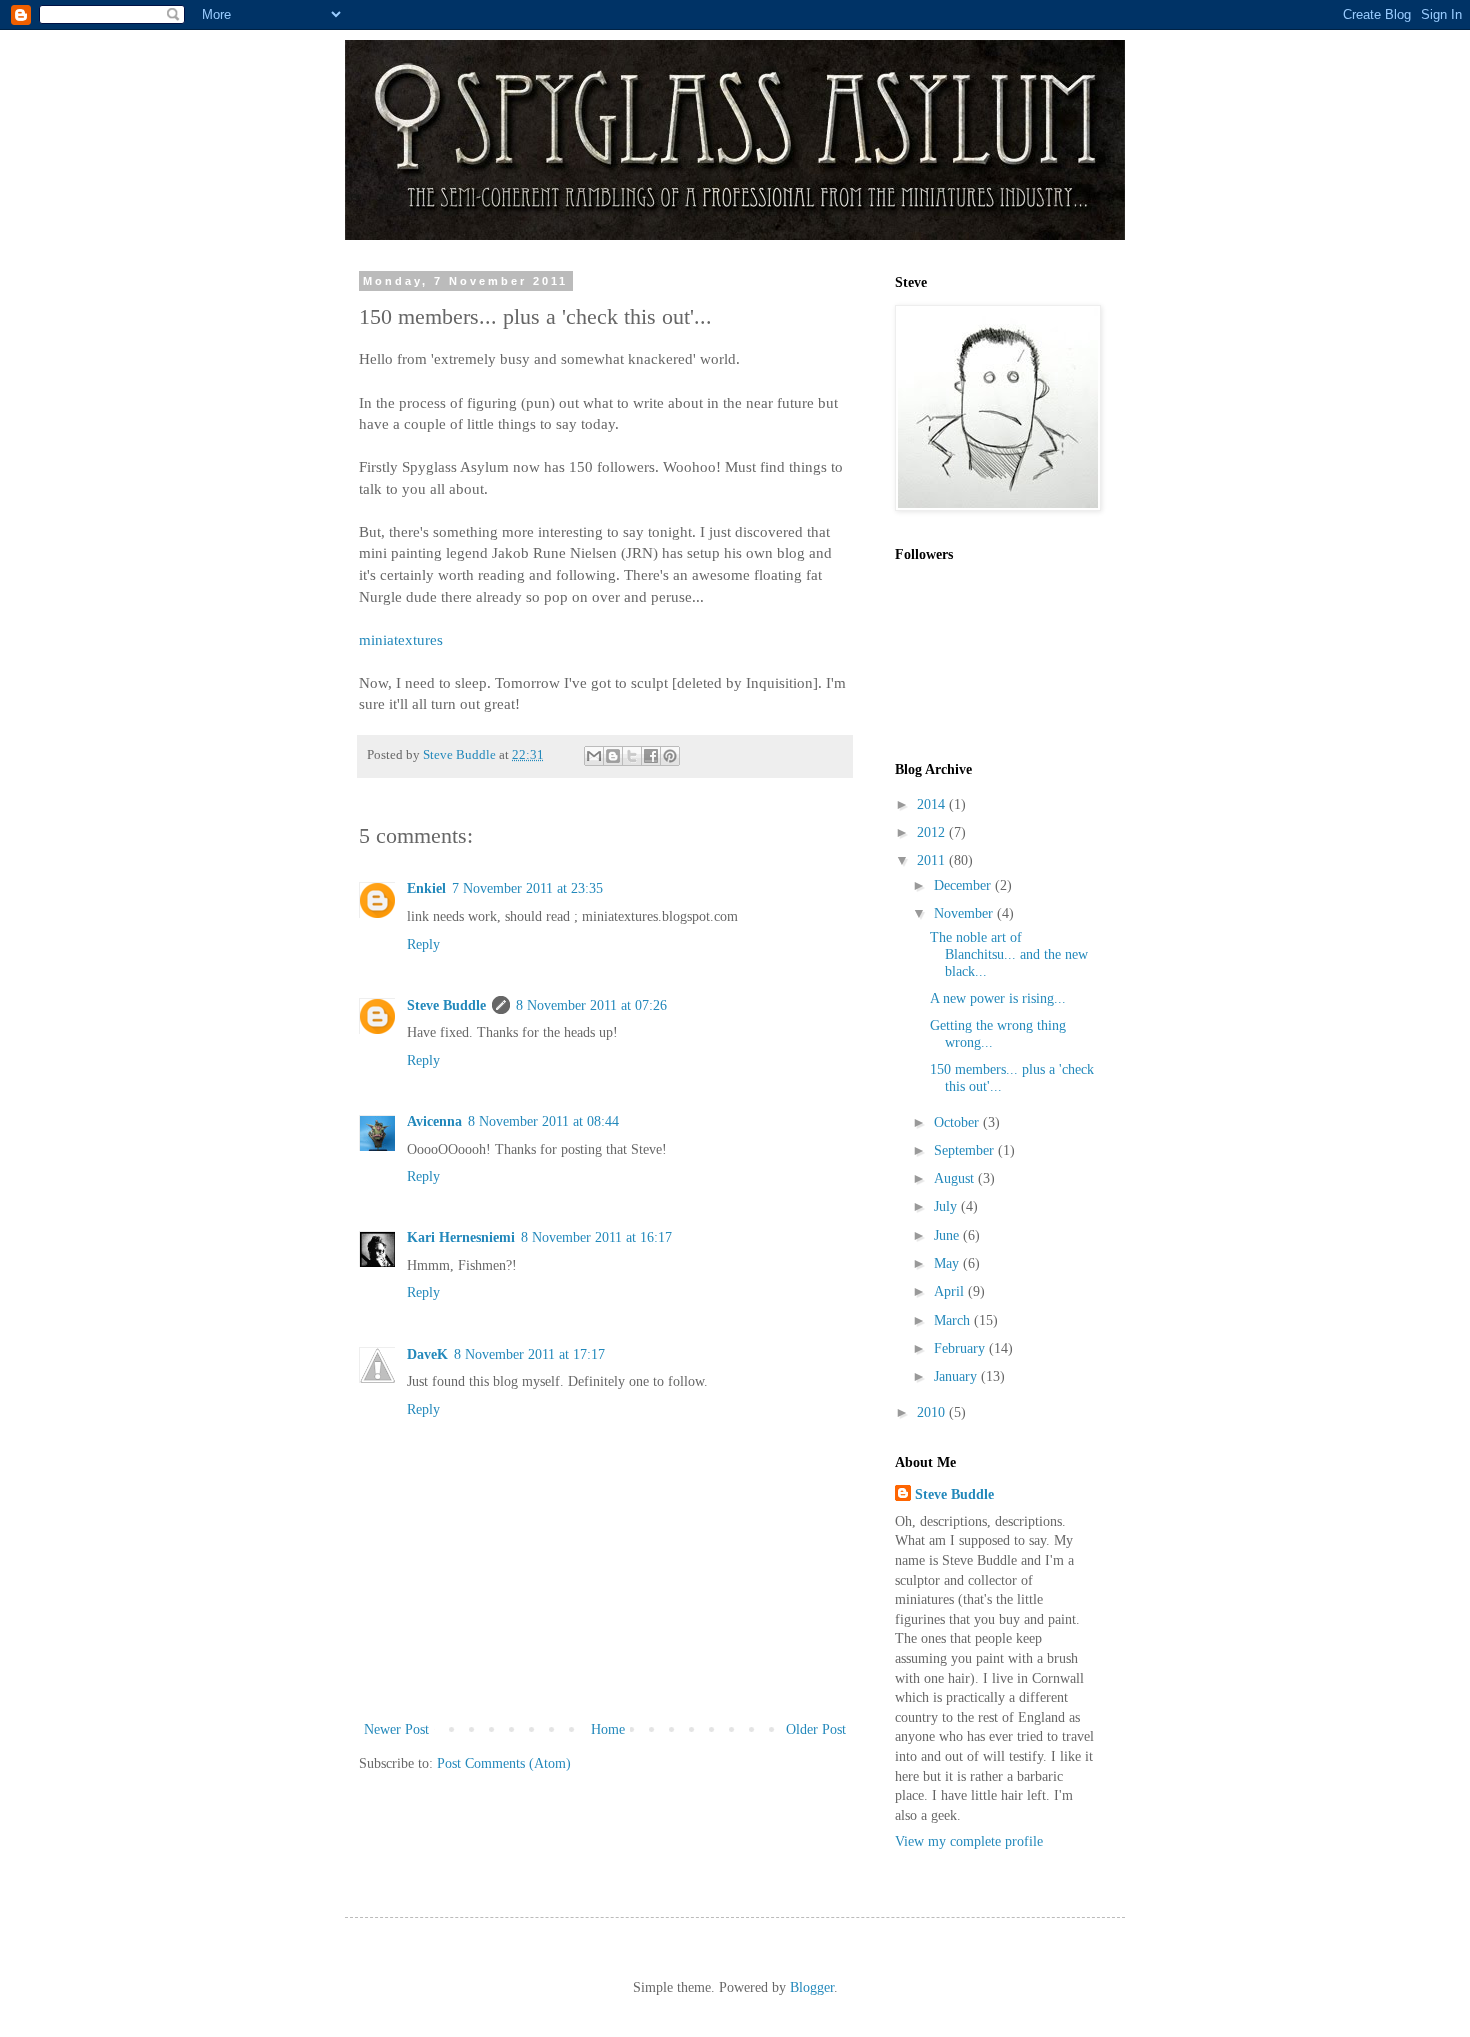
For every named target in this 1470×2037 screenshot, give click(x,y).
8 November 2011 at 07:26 (591, 1005)
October (958, 1122)
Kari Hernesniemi (461, 1237)
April (951, 1291)
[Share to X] (632, 756)
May (948, 1263)
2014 (933, 804)
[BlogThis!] (613, 756)
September (966, 1150)
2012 (933, 832)
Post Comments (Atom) (504, 1763)
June (948, 1235)
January (957, 1376)
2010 (933, 1412)
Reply (423, 944)
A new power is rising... (998, 998)
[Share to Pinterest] (670, 756)
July (947, 1206)
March (954, 1320)
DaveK (427, 1354)
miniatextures (401, 639)
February (961, 1348)
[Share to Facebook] (651, 756)
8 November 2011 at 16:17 (596, 1237)
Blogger (812, 1987)
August (956, 1178)
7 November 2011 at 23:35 (527, 888)
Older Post (816, 1729)
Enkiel (426, 888)
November (965, 913)
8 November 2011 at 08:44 (543, 1121)
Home (608, 1729)
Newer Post (396, 1729)
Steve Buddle (446, 1005)
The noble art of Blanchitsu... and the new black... (1009, 954)
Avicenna (434, 1121)
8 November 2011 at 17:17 (529, 1354)
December (964, 885)
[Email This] (594, 756)
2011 (933, 860)
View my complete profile (969, 1841)
